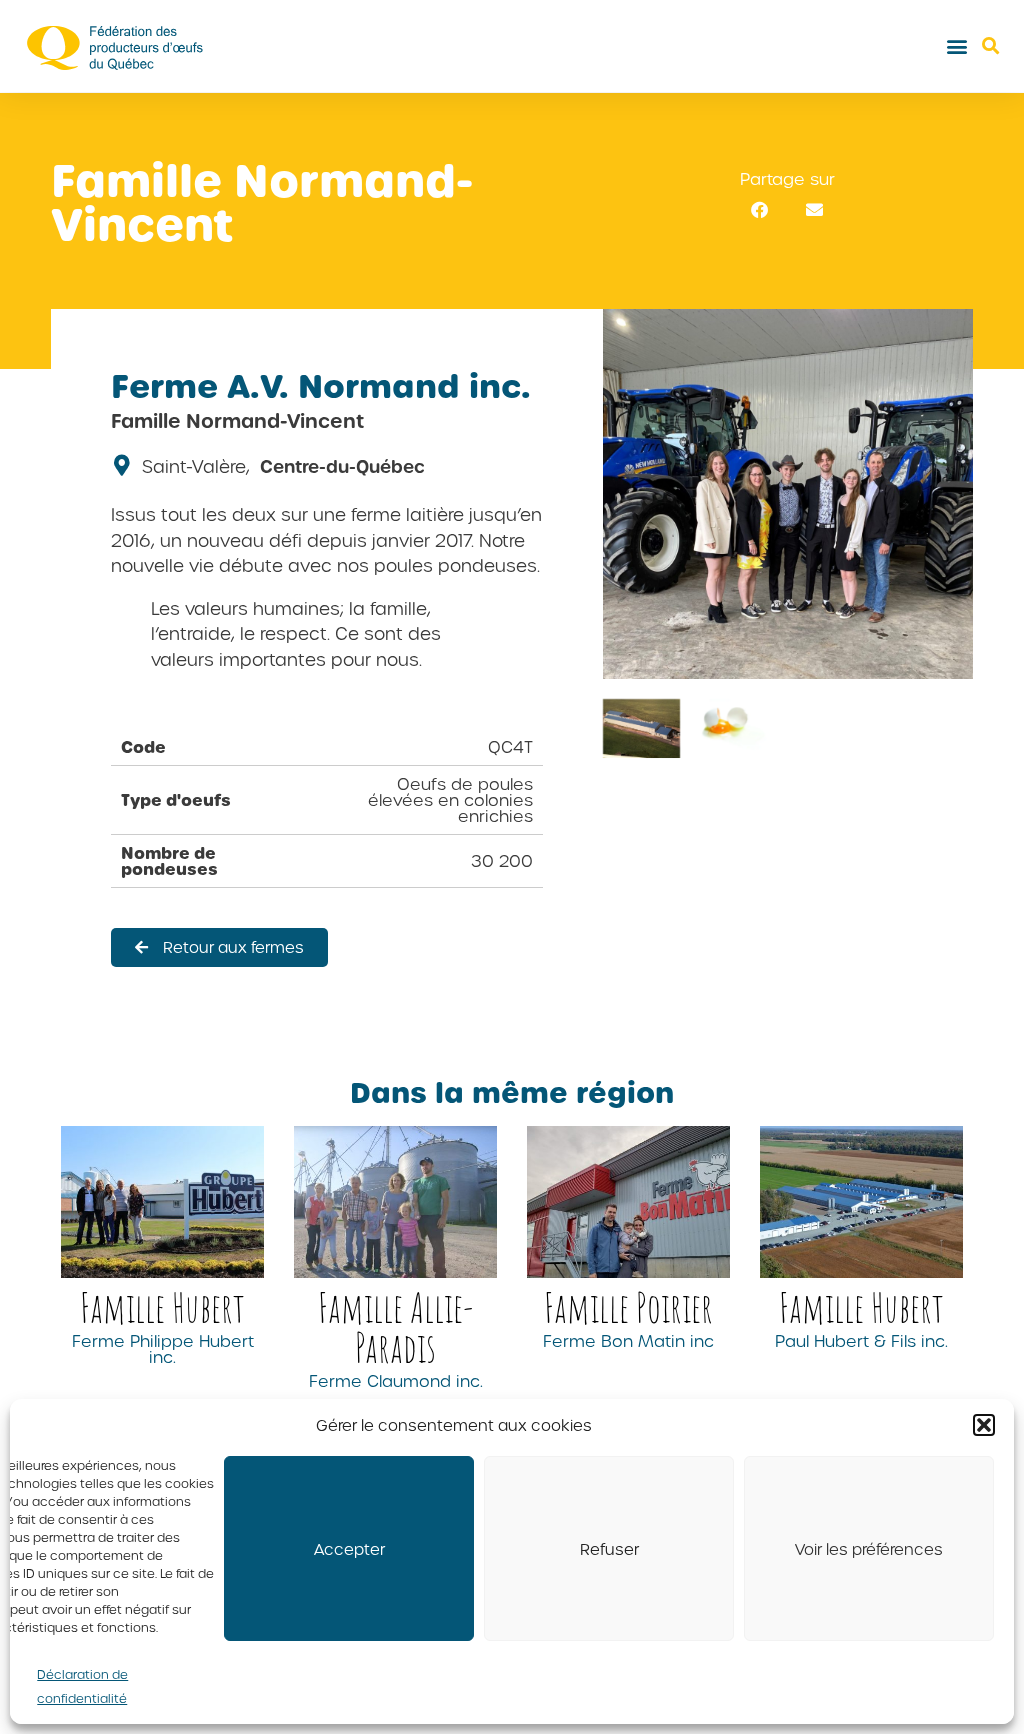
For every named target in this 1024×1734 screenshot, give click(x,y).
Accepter (349, 1549)
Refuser (609, 1549)
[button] (984, 1425)
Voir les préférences (869, 1549)
